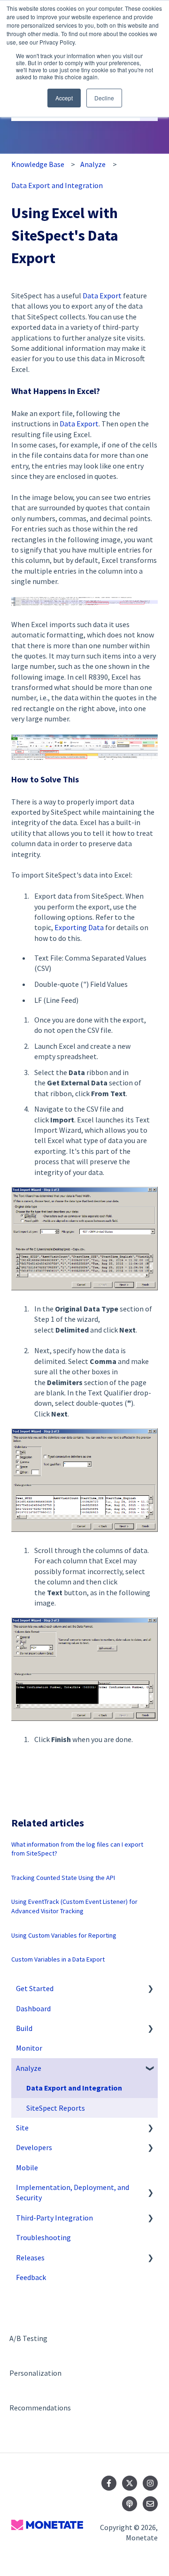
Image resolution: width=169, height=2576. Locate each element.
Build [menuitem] (24, 2028)
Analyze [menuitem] (29, 2068)
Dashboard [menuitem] (33, 2008)
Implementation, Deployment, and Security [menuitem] (73, 2192)
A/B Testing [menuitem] (28, 2338)
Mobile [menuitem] (27, 2167)
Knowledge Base (38, 164)
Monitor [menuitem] (29, 2048)
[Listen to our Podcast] (130, 2504)
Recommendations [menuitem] (40, 2408)
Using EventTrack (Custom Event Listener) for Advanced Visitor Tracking (74, 1906)
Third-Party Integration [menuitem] (54, 2218)
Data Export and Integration (57, 185)
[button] (150, 1989)
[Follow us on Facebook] (109, 2483)
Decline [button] (104, 98)
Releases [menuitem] (30, 2258)
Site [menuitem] (22, 2128)
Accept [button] (64, 98)
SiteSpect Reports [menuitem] (56, 2108)
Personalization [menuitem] (35, 2373)
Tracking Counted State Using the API (63, 1878)
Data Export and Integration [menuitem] (74, 2088)
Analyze (93, 164)
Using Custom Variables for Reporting (64, 1935)
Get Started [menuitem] (35, 1988)
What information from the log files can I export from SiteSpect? (77, 1849)
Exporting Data (79, 927)
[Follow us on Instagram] (150, 2483)
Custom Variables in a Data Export (58, 1959)
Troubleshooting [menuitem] (43, 2237)
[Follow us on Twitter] (130, 2483)
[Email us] (150, 2504)
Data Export (102, 295)
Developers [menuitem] (34, 2147)
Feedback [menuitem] (31, 2277)
